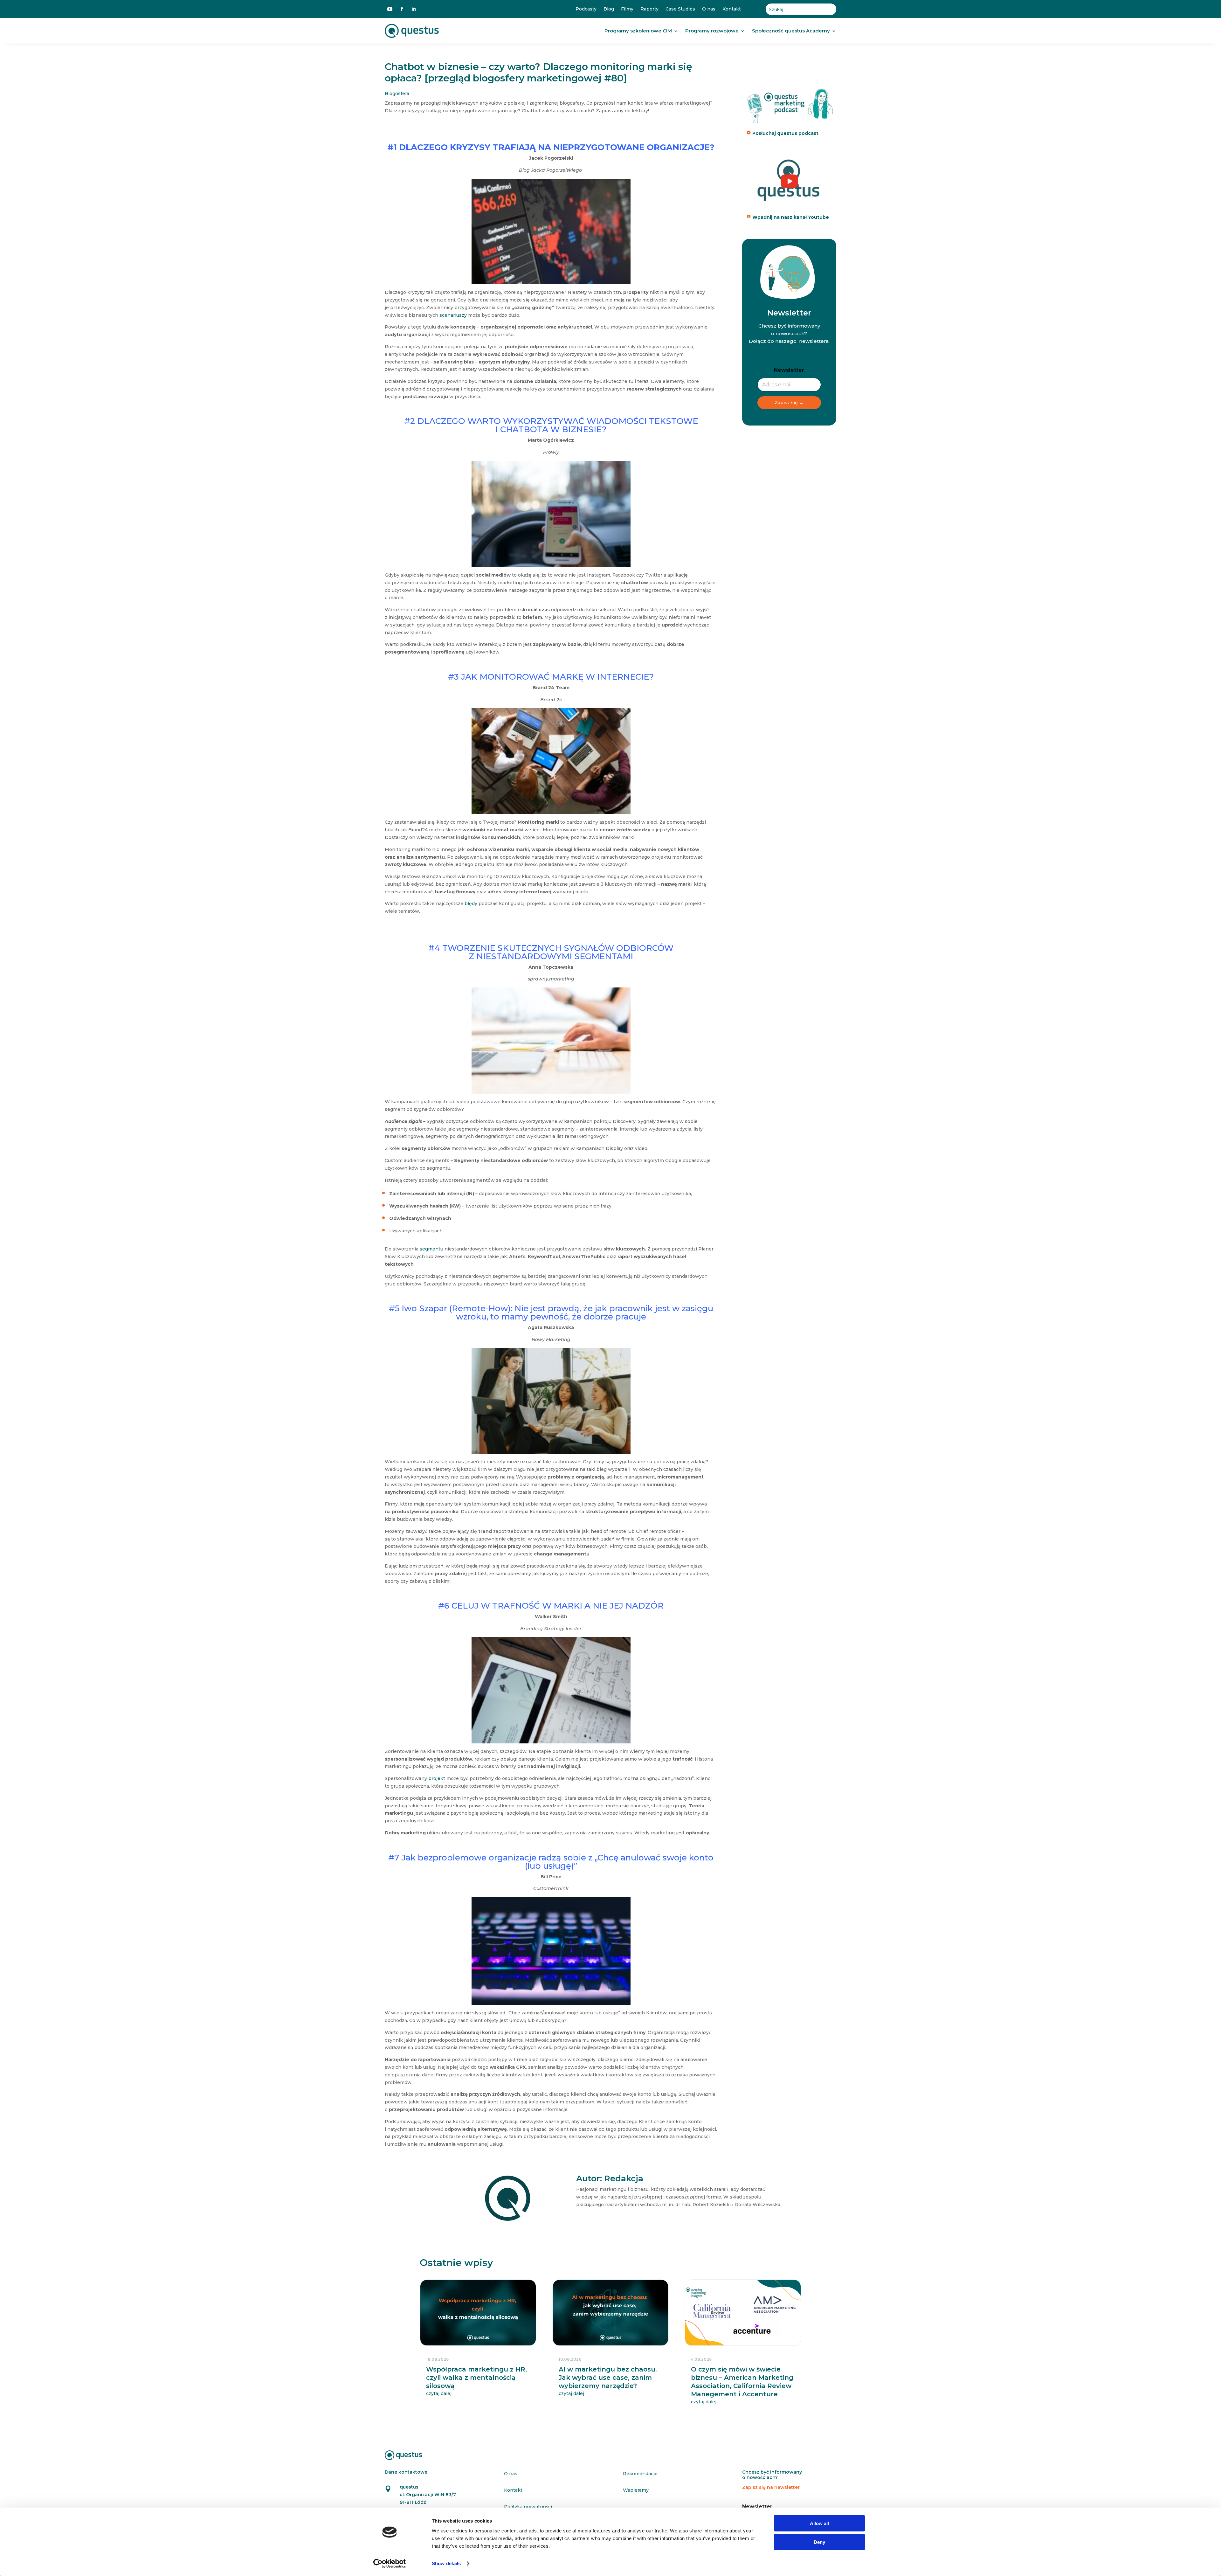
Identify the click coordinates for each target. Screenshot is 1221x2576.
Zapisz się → (789, 403)
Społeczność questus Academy (791, 31)
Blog (609, 9)
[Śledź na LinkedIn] (413, 9)
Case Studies (680, 9)
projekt (437, 1778)
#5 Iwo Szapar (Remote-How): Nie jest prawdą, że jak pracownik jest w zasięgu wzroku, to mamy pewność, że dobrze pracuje (551, 1312)
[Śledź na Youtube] (390, 9)
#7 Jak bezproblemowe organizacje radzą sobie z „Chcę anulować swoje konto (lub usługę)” (551, 1862)
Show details (446, 2563)
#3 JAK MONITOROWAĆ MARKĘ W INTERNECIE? (551, 677)
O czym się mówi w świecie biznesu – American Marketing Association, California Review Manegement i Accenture (742, 2382)
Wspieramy (636, 2490)
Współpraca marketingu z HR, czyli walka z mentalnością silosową (476, 2378)
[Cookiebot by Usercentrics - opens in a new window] (390, 2564)
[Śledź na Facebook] (402, 9)
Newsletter (789, 370)
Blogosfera (397, 93)
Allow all (819, 2523)
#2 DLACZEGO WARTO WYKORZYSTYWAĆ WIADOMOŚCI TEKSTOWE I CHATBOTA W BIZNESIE (551, 425)
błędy (471, 904)
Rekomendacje (640, 2474)
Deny (819, 2542)
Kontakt (732, 9)
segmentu (431, 1249)
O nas (709, 9)
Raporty (649, 9)
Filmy (627, 9)
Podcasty (586, 9)
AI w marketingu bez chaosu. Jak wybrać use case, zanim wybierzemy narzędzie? (608, 2378)
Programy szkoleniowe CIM (638, 31)
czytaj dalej (439, 2393)
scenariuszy (453, 315)
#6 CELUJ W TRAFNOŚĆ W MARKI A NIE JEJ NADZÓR (551, 1606)
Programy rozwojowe (712, 31)
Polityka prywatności (528, 2507)
